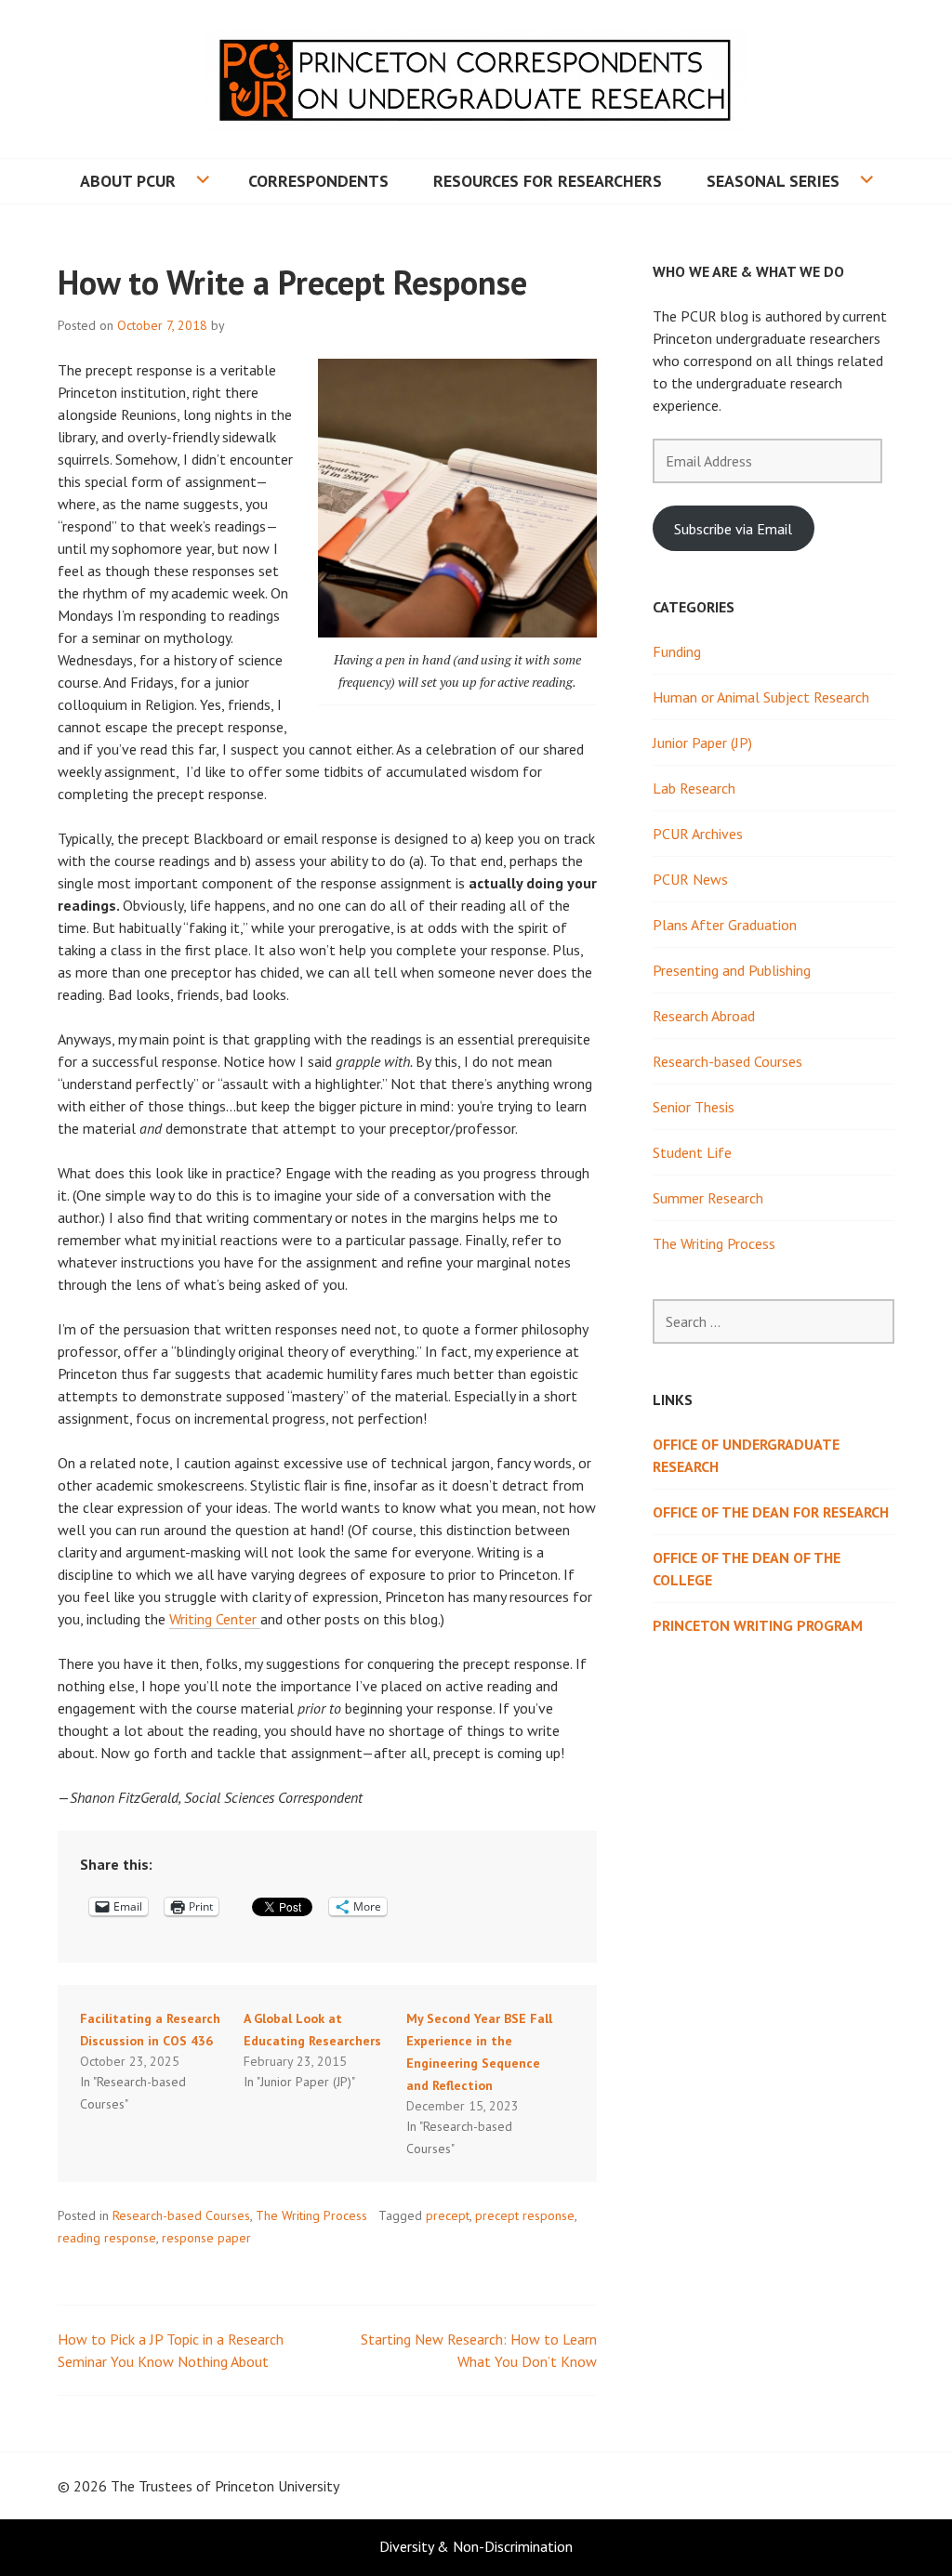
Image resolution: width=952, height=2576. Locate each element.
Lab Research (694, 788)
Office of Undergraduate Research (746, 1455)
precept (448, 2215)
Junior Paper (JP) (702, 743)
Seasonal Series (773, 181)
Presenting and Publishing (732, 970)
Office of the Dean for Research (771, 1512)
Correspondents (318, 181)
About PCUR (128, 181)
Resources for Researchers (548, 181)
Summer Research (708, 1198)
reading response (107, 2238)
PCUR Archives (698, 834)
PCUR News (690, 879)
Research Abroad (704, 1016)
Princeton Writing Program (758, 1625)
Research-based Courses (181, 2215)
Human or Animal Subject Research (761, 697)
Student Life (692, 1152)
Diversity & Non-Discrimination (476, 2546)
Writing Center (215, 1619)
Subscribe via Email (733, 529)
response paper (206, 2238)
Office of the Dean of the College (747, 1569)
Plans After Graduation (725, 925)
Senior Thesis (694, 1107)
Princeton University (277, 2486)
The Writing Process (311, 2215)
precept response (525, 2215)
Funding (677, 651)
